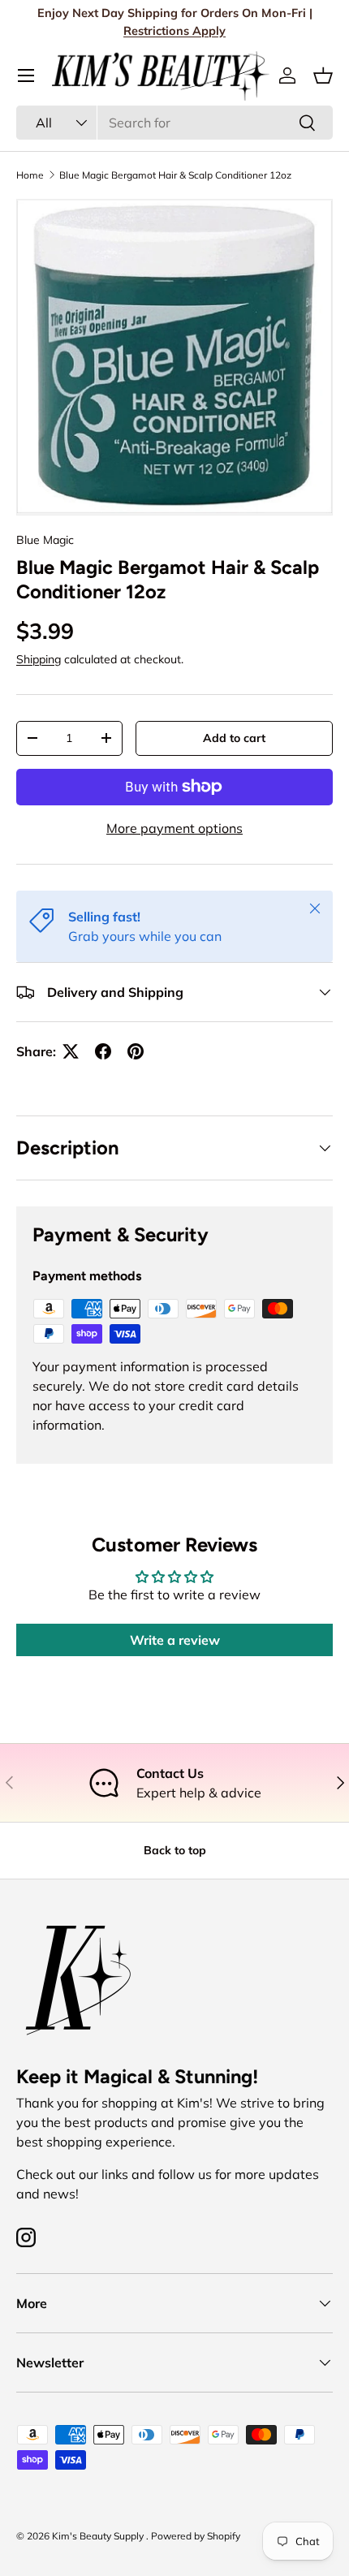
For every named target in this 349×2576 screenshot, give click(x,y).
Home (30, 175)
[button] (323, 76)
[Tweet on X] (71, 1051)
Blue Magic (45, 540)
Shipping (39, 659)
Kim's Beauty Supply (99, 2536)
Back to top (175, 1850)
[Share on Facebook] (103, 1051)
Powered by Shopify (196, 2536)
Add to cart (234, 738)
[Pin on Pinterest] (136, 1051)
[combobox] (174, 123)
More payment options (174, 828)
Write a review (175, 1640)
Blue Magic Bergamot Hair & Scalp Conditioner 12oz (175, 175)
